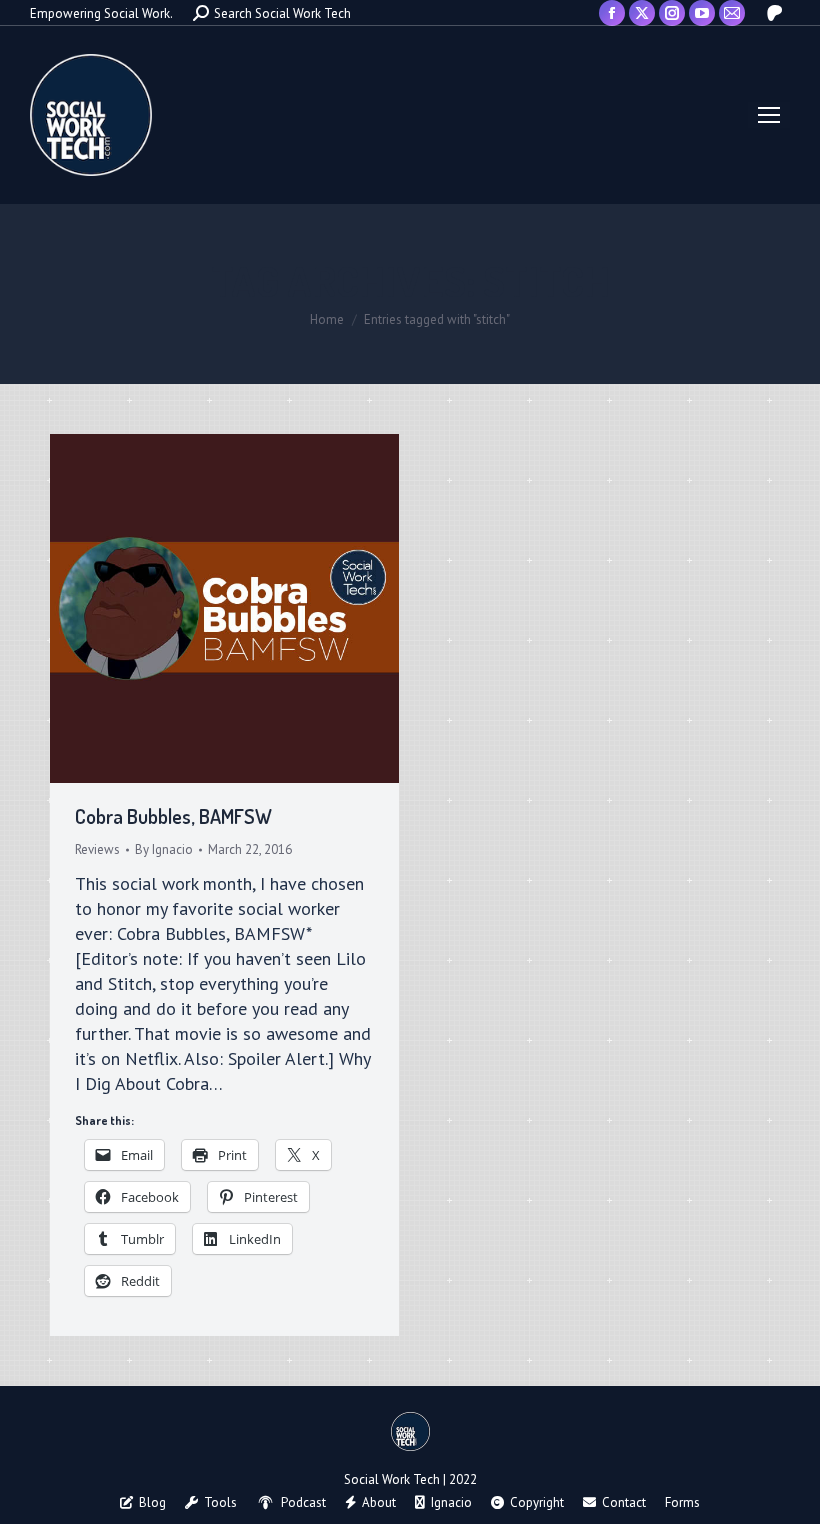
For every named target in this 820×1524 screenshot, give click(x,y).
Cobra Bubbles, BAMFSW (173, 816)
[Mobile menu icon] (769, 115)
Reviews (97, 849)
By (164, 849)
